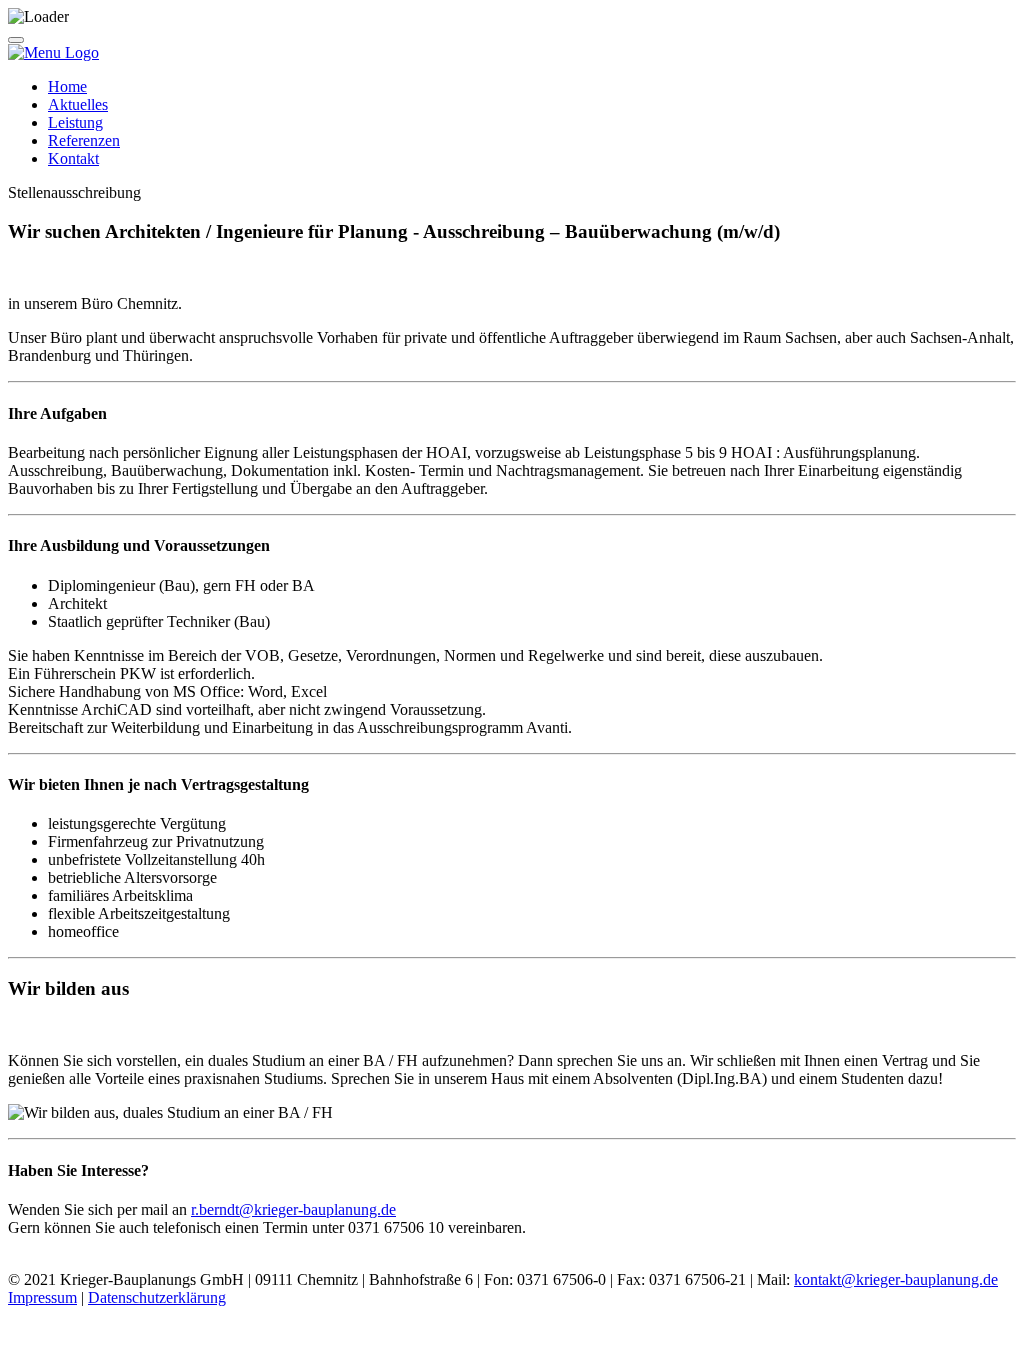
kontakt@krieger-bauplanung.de (896, 1279)
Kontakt (73, 158)
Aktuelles (78, 104)
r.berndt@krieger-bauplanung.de (293, 1209)
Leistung (75, 122)
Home (67, 86)
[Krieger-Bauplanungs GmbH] (53, 52)
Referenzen (84, 140)
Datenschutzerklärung (157, 1297)
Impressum (42, 1297)
